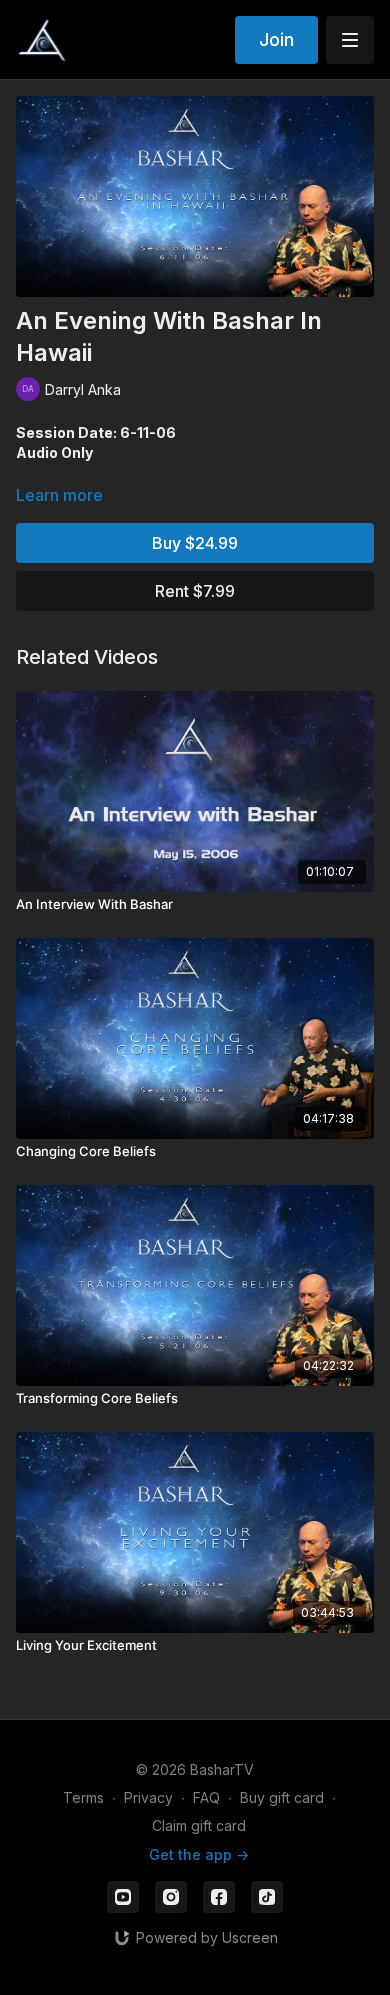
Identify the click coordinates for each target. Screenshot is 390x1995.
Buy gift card (282, 1797)
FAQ (206, 1797)
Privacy (148, 1797)
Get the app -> (199, 1854)
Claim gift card (199, 1825)
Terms (83, 1797)
